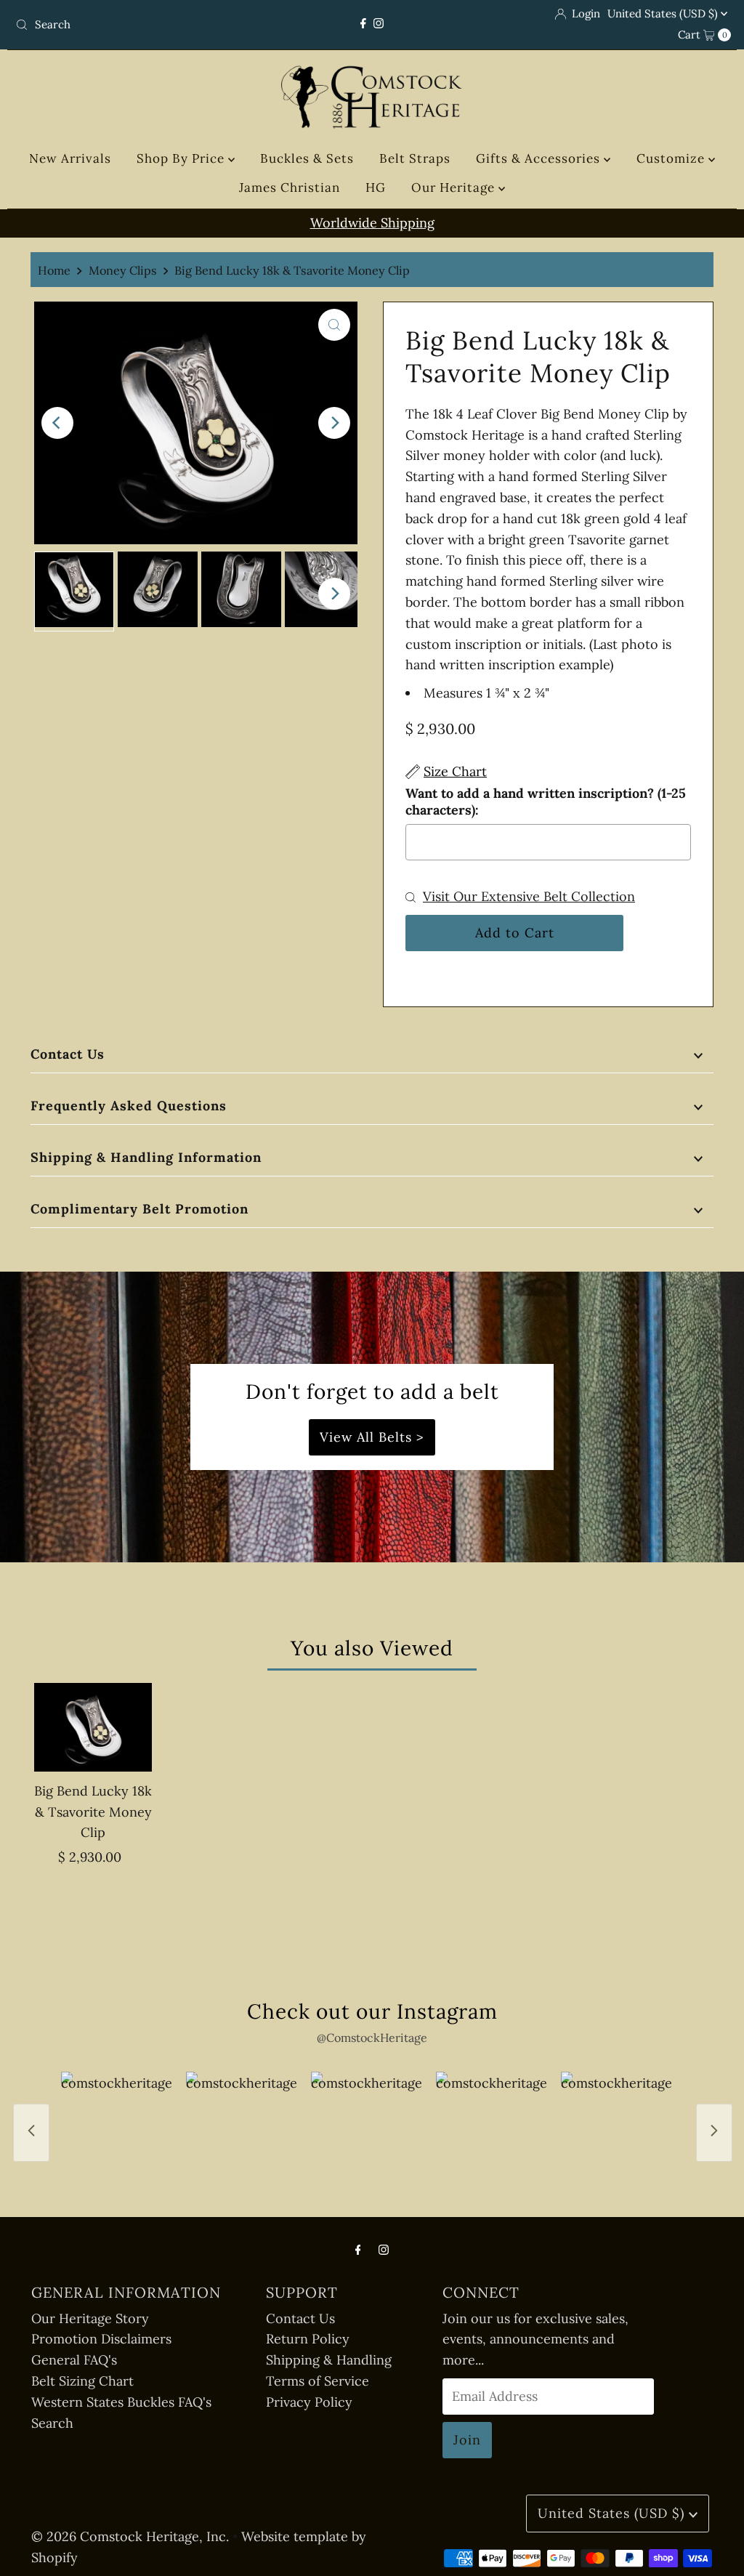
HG (376, 187)
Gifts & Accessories (540, 158)
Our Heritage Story (90, 2318)
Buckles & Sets (307, 158)
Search (52, 2423)
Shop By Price (182, 158)
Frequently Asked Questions (129, 1106)
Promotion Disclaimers (101, 2339)
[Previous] (57, 423)
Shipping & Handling (329, 2360)
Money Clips (123, 270)
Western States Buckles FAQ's (121, 2402)
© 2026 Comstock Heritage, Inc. (130, 2536)
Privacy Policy (309, 2402)
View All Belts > (372, 1437)
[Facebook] (363, 24)
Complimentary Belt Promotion (139, 1209)
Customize (672, 158)
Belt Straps (415, 158)
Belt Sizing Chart (82, 2381)
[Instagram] (379, 24)
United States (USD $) (664, 13)
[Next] (334, 423)
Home (54, 270)
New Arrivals (70, 158)
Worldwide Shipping (372, 223)
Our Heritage (455, 187)
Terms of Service (318, 2381)
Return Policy (308, 2339)
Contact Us (68, 1054)
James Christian (290, 187)
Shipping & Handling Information (146, 1157)
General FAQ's (74, 2360)
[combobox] (126, 25)
